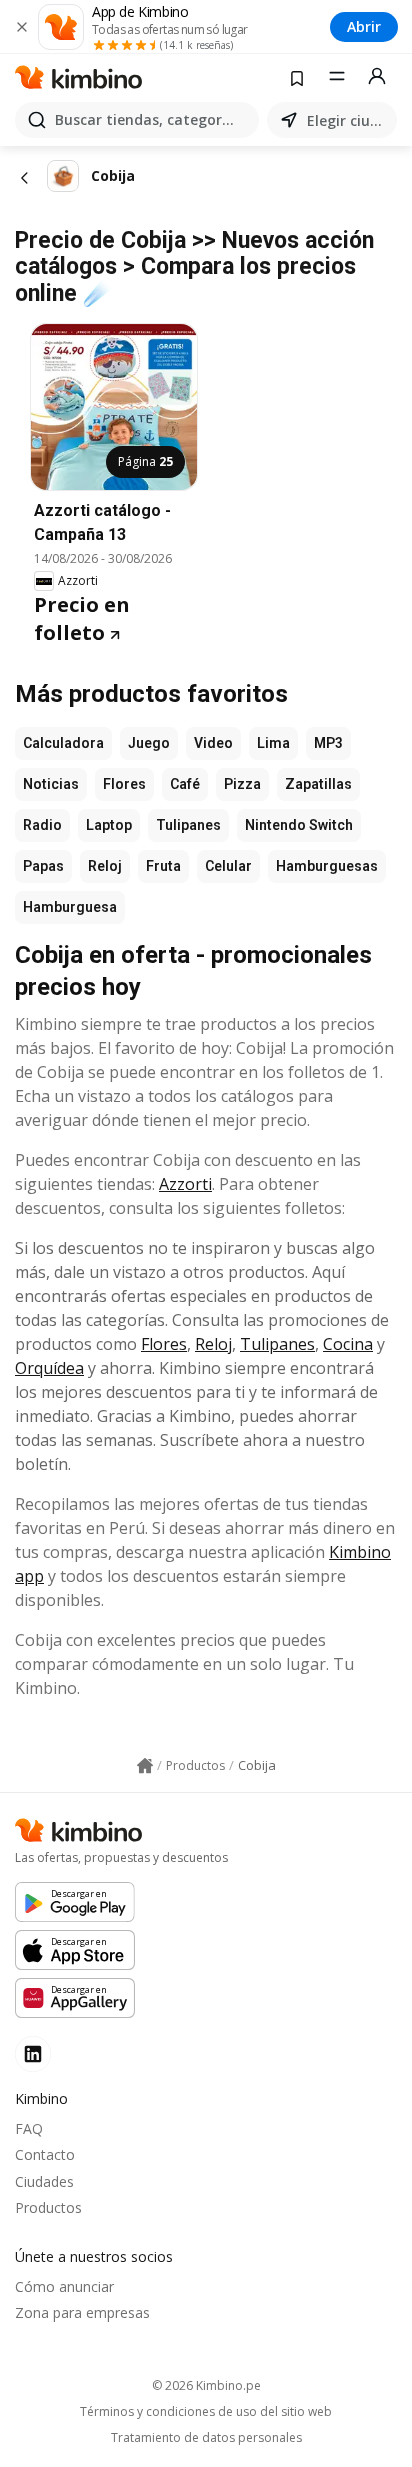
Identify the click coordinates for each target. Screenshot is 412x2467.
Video (213, 743)
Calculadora (63, 743)
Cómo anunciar (64, 2286)
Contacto (45, 2154)
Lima (273, 743)
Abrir (364, 26)
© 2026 (206, 2385)
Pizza (242, 784)
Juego (149, 743)
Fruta (163, 866)
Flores (124, 784)
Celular (228, 866)
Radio (42, 825)
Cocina (348, 1344)
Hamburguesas (327, 866)
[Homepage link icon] (145, 1766)
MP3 (328, 743)
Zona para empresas (82, 2312)
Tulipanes (188, 825)
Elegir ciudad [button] (348, 120)
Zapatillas (318, 784)
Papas (43, 866)
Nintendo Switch (299, 825)
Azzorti (185, 1184)
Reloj (105, 866)
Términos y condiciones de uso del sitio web (206, 2412)
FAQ (29, 2128)
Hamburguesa (70, 907)
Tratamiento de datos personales (206, 2438)
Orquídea (49, 1368)
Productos (48, 2207)
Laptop (109, 825)
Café (185, 784)
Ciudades (44, 2181)
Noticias (51, 784)
